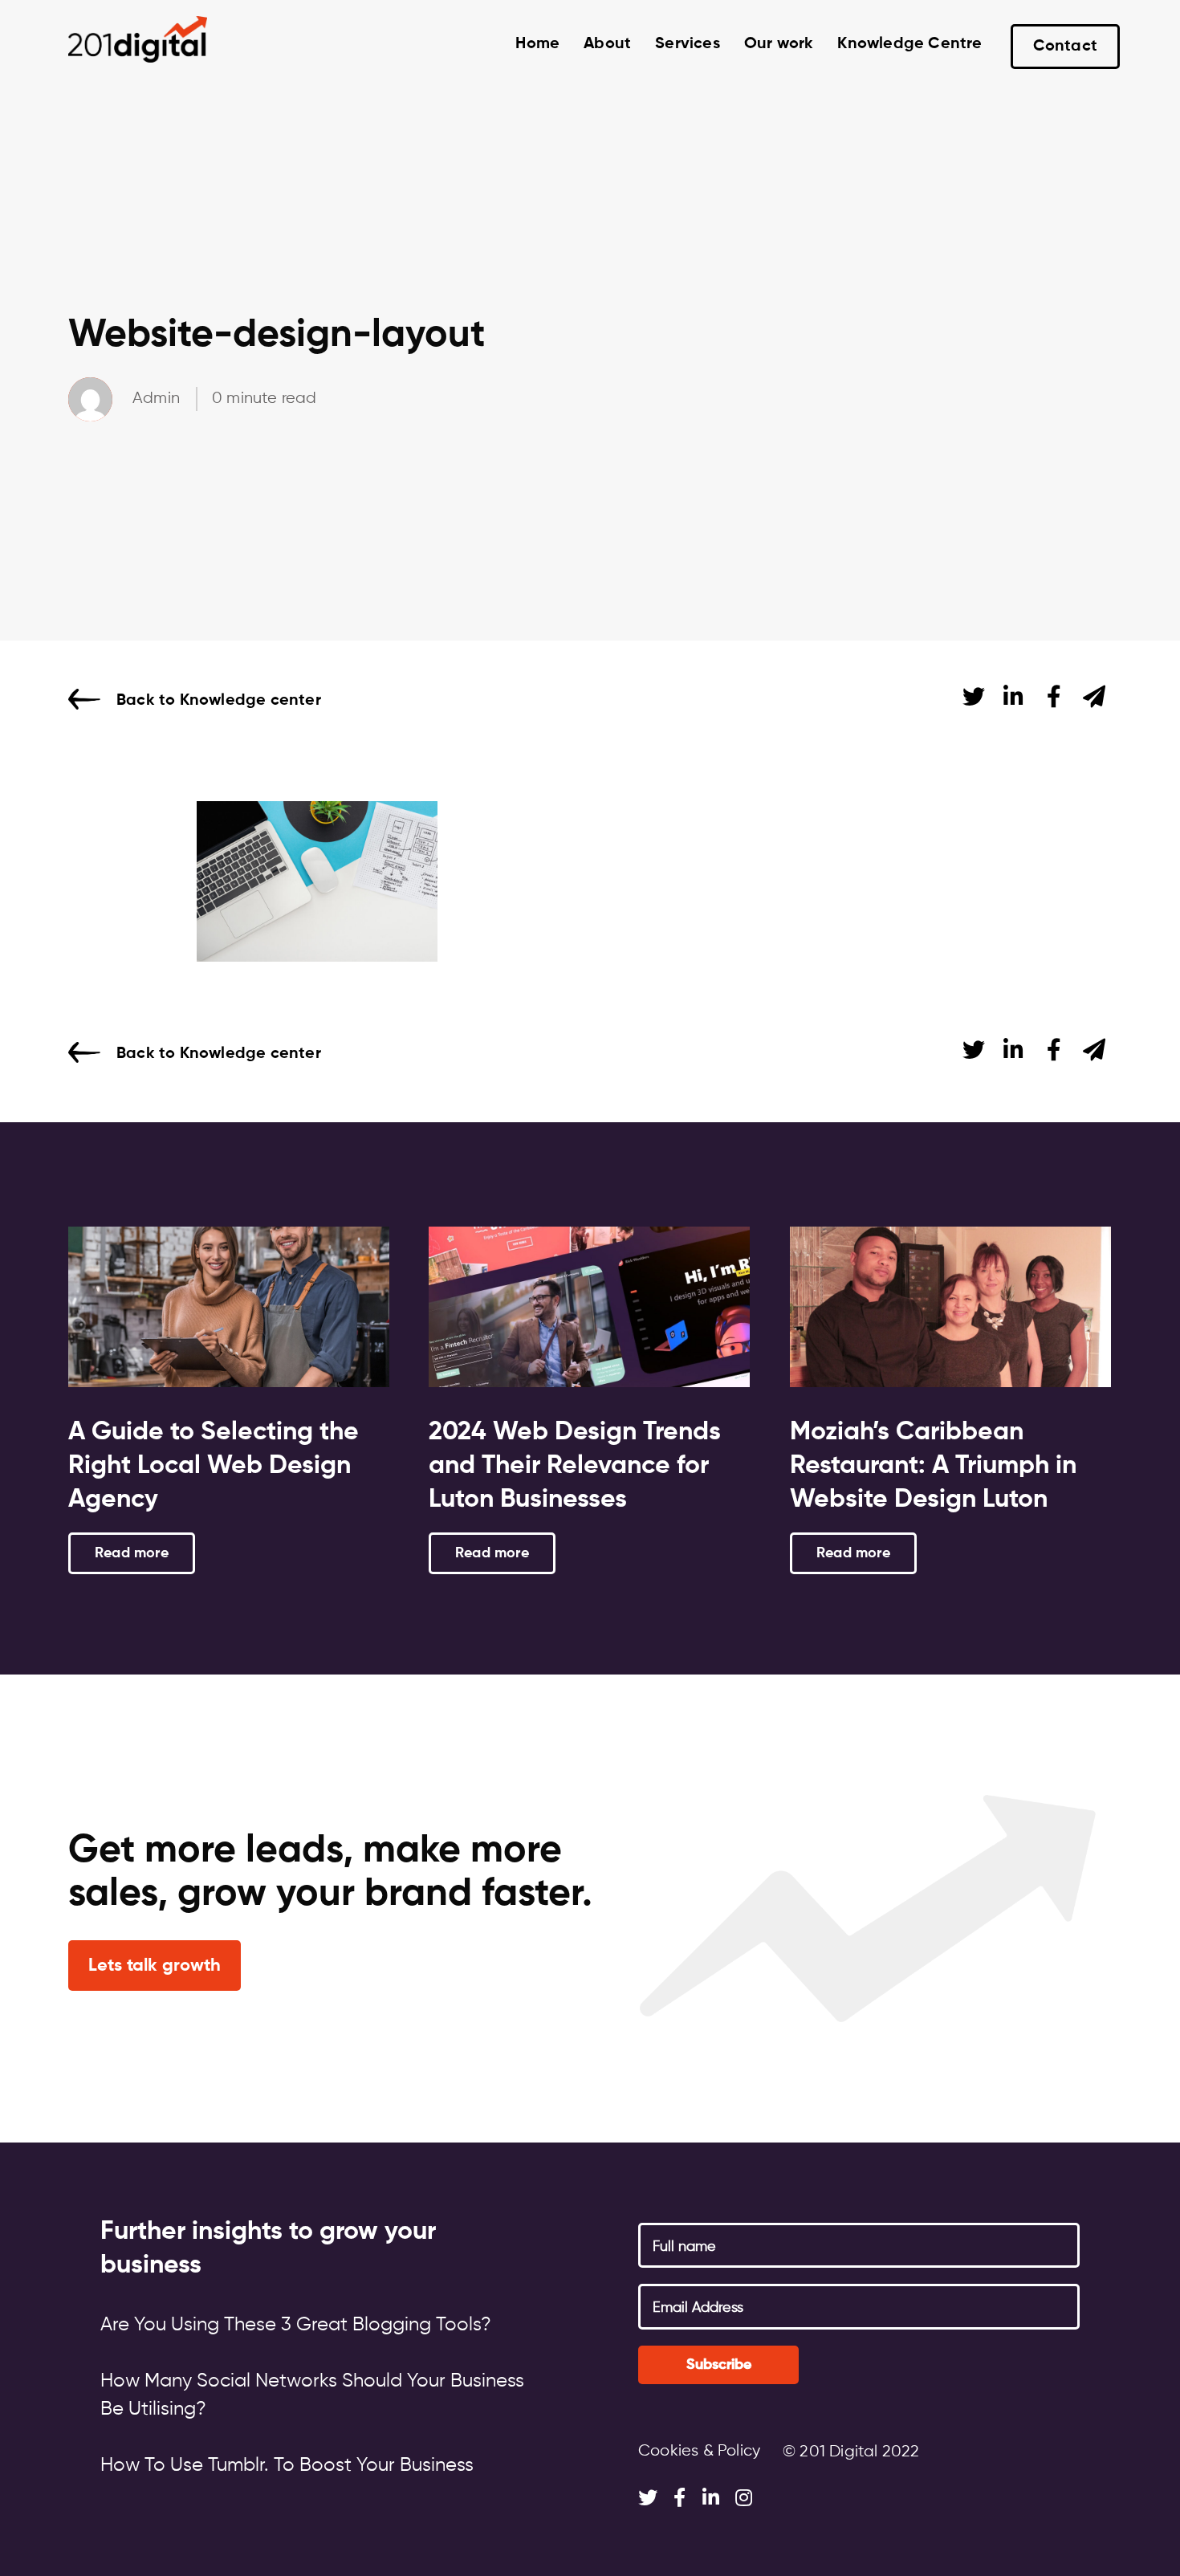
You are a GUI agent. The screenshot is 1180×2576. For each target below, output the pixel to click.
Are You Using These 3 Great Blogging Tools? (296, 2325)
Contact (1065, 47)
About (607, 44)
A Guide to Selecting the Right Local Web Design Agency (214, 1466)
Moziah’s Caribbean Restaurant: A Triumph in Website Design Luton (933, 1466)
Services (688, 44)
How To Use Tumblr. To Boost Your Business (287, 2465)
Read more (132, 1553)
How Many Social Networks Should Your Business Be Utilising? (312, 2395)
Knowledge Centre (909, 44)
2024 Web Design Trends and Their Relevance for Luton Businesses (575, 1466)
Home (537, 44)
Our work (779, 44)
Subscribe (719, 2365)
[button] (155, 1966)
